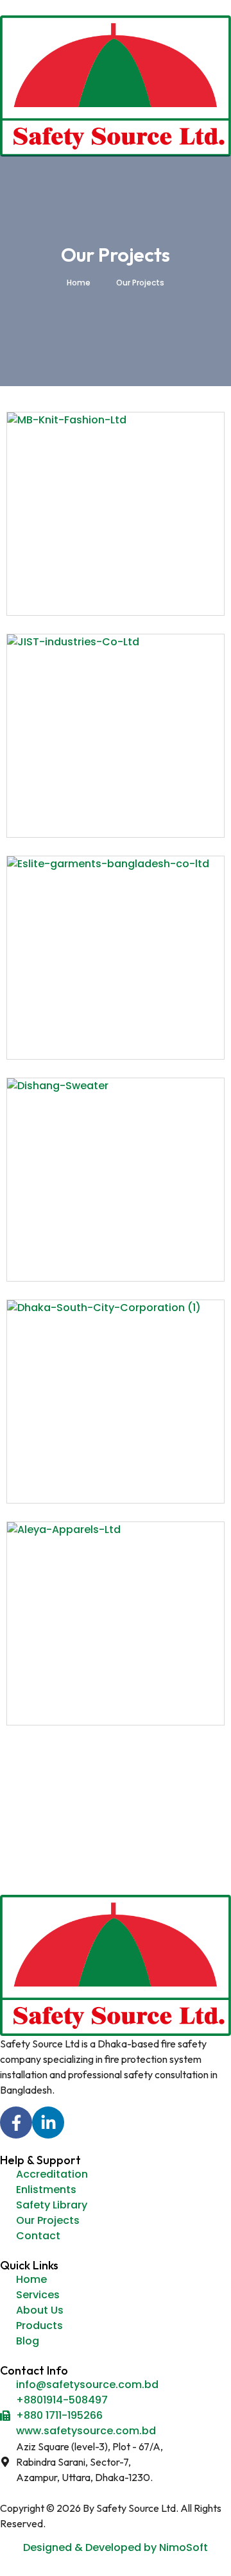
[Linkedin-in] (48, 2123)
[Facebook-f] (16, 2123)
